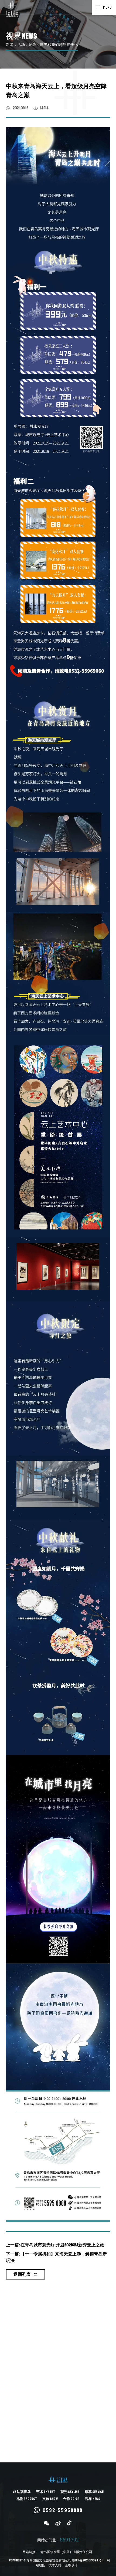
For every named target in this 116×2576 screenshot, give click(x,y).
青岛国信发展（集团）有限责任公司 (66, 2552)
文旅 (50, 2499)
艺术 (46, 2492)
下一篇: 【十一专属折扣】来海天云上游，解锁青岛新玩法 (56, 2257)
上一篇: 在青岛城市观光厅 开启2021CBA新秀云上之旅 (55, 2245)
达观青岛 (22, 2492)
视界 (93, 2499)
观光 (70, 2492)
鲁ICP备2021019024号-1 (88, 2560)
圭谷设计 (71, 2565)
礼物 (27, 2499)
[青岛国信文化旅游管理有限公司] (12, 9)
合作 (71, 2499)
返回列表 (22, 2274)
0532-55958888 (63, 2510)
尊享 (94, 2492)
